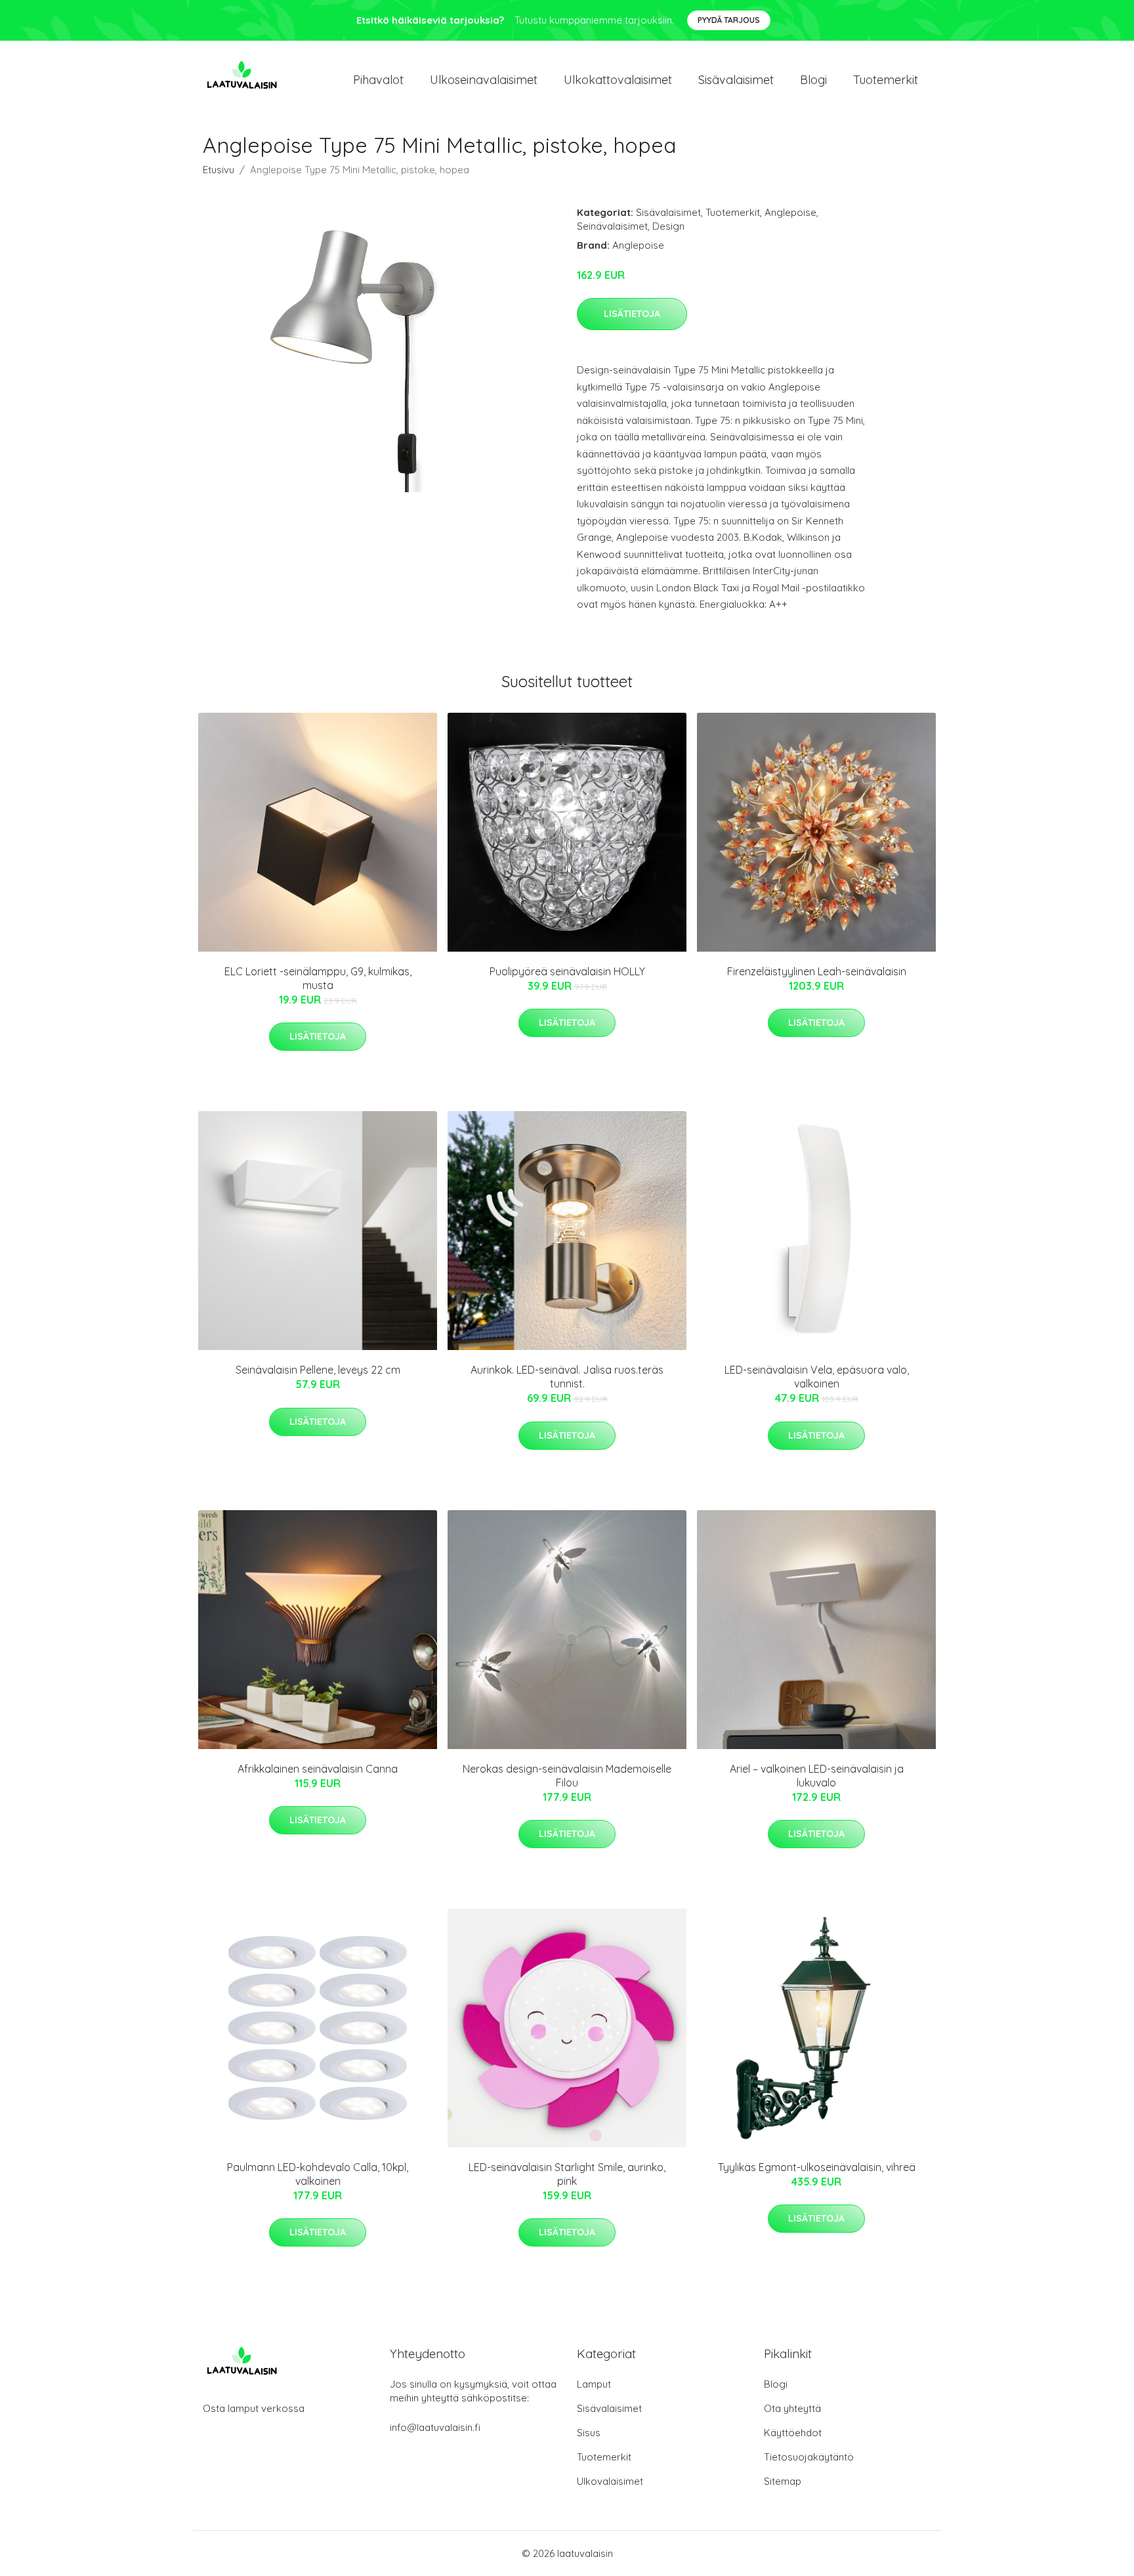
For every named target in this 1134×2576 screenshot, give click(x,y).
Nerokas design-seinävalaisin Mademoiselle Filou (567, 1776)
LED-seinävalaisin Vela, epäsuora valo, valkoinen (817, 1377)
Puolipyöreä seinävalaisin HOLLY (567, 971)
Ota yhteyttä (792, 2408)
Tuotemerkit (886, 80)
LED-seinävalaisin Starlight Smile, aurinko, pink (567, 2174)
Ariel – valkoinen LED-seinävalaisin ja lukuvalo (817, 1776)
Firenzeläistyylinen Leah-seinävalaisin (817, 971)
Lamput (594, 2384)
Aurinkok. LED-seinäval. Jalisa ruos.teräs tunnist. (567, 1377)
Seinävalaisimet (612, 226)
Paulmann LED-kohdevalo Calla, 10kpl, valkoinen (318, 2174)
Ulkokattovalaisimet (618, 80)
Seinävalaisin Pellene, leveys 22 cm (318, 1370)
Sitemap (783, 2481)
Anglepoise (790, 212)
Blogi (813, 80)
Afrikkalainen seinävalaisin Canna (318, 1769)
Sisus (589, 2433)
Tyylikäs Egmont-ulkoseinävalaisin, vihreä (817, 2167)
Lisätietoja (632, 314)
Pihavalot (378, 80)
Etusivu (219, 170)
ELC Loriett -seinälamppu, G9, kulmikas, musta (318, 978)
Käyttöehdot (793, 2433)
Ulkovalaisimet (610, 2481)
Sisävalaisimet (736, 80)
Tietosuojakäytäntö (809, 2457)
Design (668, 226)
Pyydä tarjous (729, 20)
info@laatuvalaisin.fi (435, 2427)
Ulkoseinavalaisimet (484, 80)
